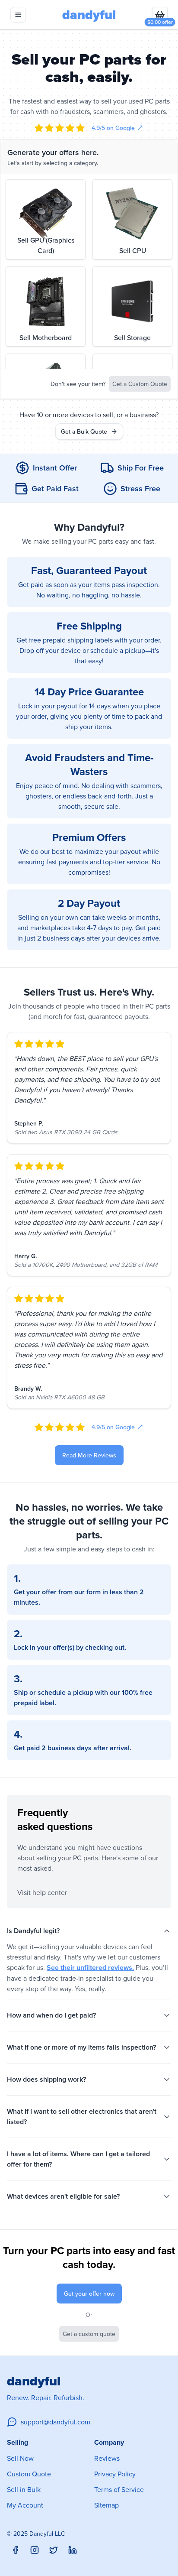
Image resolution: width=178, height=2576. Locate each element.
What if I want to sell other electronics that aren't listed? (82, 2117)
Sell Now (20, 2458)
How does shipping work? (46, 2079)
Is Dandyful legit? (33, 1931)
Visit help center (42, 1892)
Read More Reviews (89, 1455)
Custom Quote (29, 2474)
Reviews (107, 2458)
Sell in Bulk (24, 2489)
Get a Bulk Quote (84, 431)
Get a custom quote (89, 2334)
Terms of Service (119, 2489)
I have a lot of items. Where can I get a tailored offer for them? (78, 2159)
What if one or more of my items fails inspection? (81, 2047)
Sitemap (106, 2505)
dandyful (89, 15)
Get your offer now (89, 2294)
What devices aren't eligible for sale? (63, 2196)
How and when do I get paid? (51, 2015)
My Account (25, 2505)
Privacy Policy (115, 2474)
